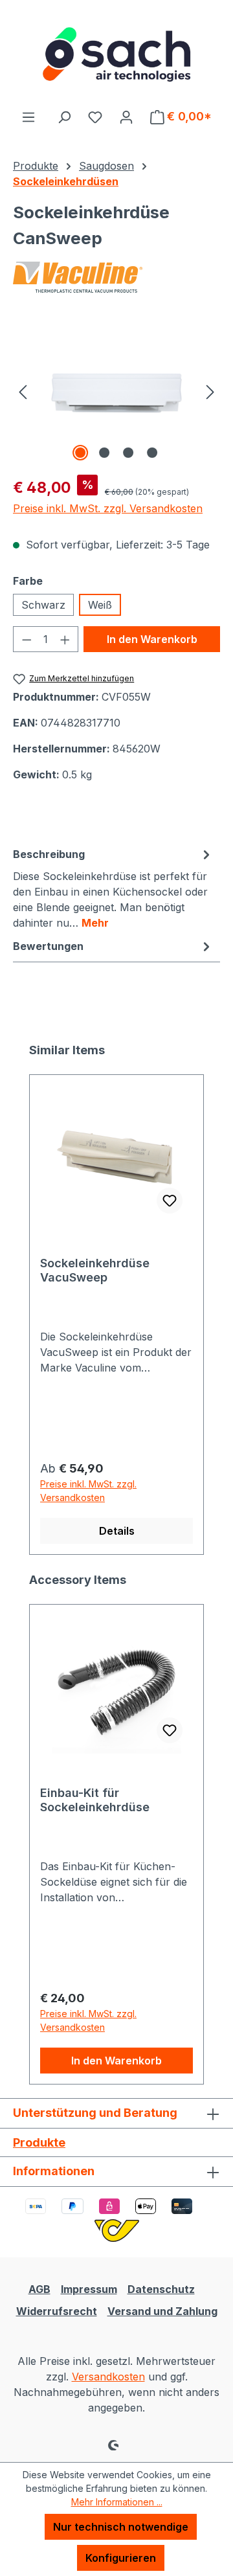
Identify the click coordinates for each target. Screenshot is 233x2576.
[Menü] (28, 117)
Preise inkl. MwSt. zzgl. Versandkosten (108, 508)
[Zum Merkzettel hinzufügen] (170, 1201)
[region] (116, 391)
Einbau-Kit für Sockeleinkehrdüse (95, 1800)
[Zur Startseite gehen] (116, 54)
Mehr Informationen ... (117, 2502)
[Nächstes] (210, 391)
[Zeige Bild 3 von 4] (128, 453)
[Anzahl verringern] (27, 639)
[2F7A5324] (116, 391)
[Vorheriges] (23, 391)
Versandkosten (108, 2377)
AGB (39, 2289)
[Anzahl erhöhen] (65, 639)
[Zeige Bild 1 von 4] (80, 453)
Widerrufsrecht (57, 2311)
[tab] (113, 888)
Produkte (39, 2142)
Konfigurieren (121, 2558)
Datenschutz (161, 2289)
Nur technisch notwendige (121, 2527)
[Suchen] (64, 117)
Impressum (89, 2289)
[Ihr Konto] (126, 117)
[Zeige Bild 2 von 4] (104, 453)
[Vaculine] (116, 277)
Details (117, 1531)
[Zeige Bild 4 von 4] (152, 453)
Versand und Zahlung (162, 2311)
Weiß (100, 605)
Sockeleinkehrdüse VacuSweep (95, 1270)
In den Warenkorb (152, 639)
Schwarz (43, 605)
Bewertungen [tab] (48, 946)
